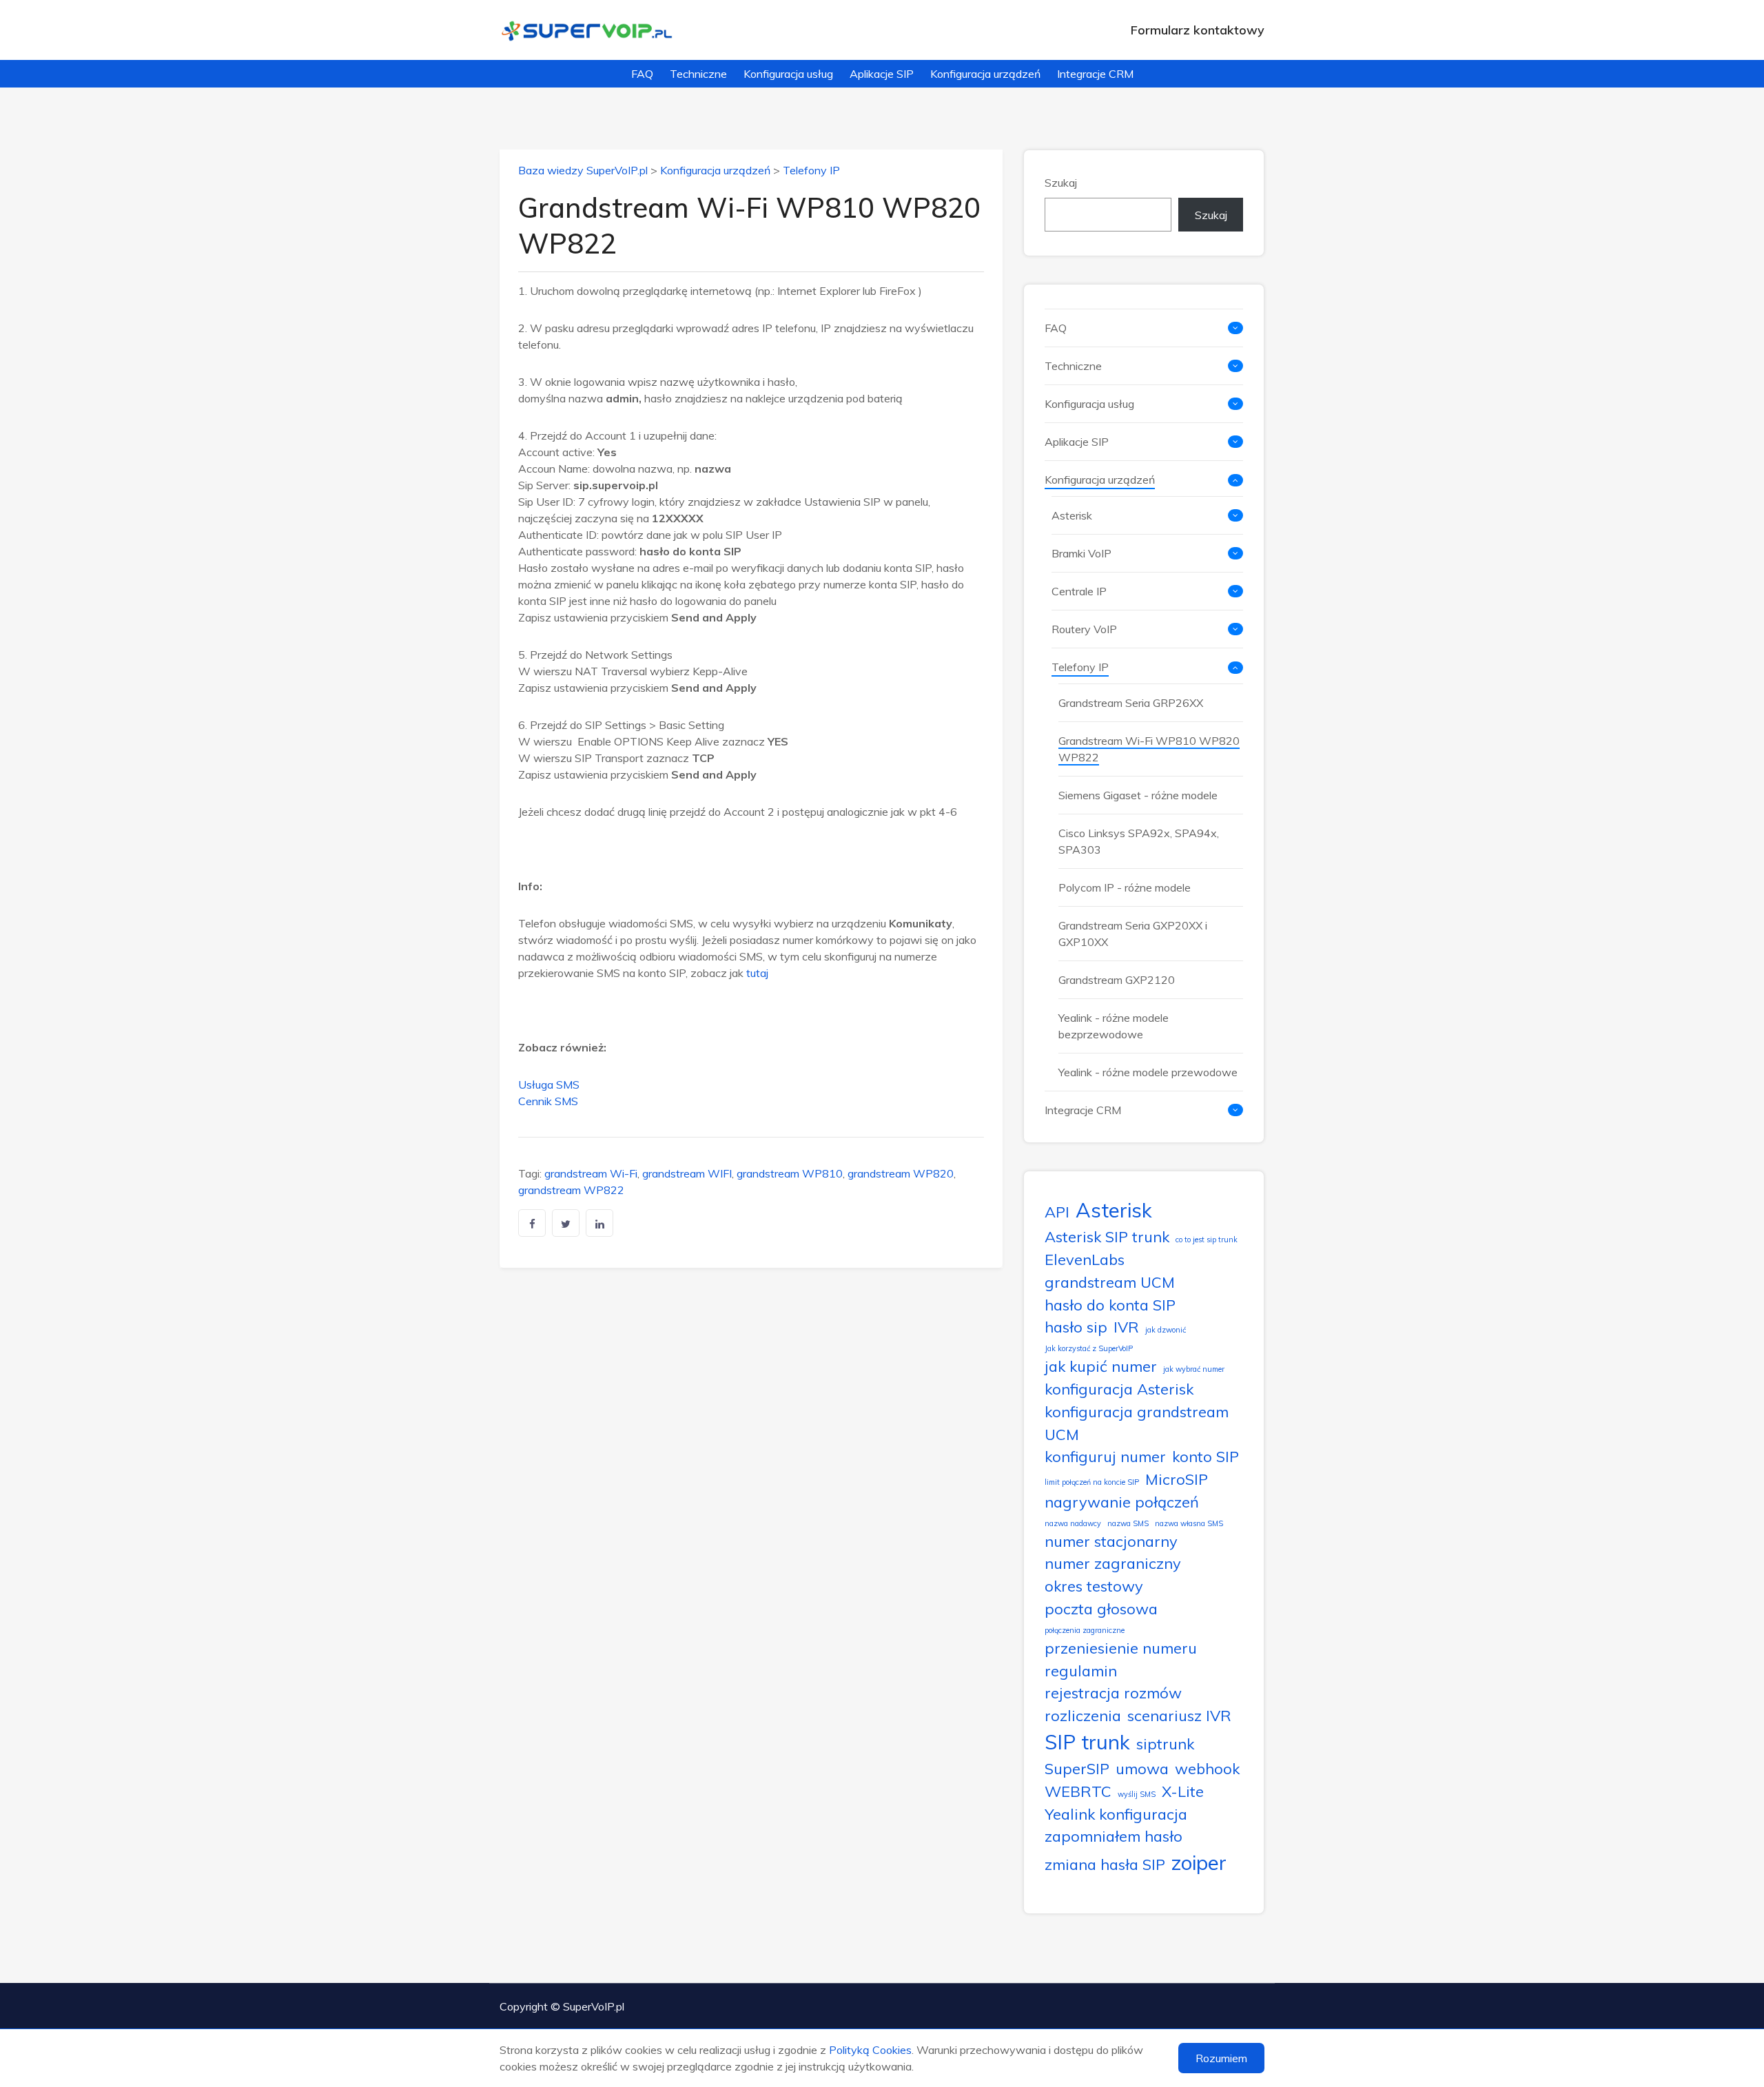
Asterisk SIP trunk (1107, 1236)
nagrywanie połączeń (1122, 1502)
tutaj (757, 973)
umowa (1142, 1768)
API (1057, 1212)
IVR (1126, 1327)
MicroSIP (1177, 1479)
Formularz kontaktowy (1198, 30)
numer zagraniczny (1113, 1563)
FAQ (642, 74)
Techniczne (698, 74)
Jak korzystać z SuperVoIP (1089, 1348)
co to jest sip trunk (1207, 1240)
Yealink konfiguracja (1116, 1814)
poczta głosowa (1101, 1608)
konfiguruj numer (1105, 1456)
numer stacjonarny (1111, 1541)
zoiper (1199, 1862)
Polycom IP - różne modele (1125, 887)
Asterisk (1072, 515)
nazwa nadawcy (1073, 1523)
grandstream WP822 (571, 1190)
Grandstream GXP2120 (1117, 980)
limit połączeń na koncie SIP (1092, 1482)
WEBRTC (1078, 1791)
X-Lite (1183, 1791)
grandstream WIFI (687, 1173)
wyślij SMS (1137, 1794)
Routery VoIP (1084, 629)
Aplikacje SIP (882, 74)
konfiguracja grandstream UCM (1137, 1423)
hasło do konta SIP (1110, 1305)
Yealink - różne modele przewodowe (1148, 1072)
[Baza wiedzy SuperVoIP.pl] (587, 30)
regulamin (1081, 1670)
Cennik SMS (548, 1101)
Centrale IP (1079, 591)
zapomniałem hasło (1114, 1836)
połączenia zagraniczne (1085, 1630)
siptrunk (1165, 1744)
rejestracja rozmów (1113, 1693)
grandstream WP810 (790, 1173)
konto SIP (1206, 1456)
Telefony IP (811, 170)
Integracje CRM (1095, 74)
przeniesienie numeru (1121, 1648)
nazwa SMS (1128, 1523)
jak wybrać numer (1194, 1369)
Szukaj (1061, 183)
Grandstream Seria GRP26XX (1131, 703)
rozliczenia (1083, 1715)
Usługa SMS (549, 1084)
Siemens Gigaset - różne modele (1138, 795)
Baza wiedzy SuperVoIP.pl (583, 170)
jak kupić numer (1101, 1366)
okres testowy (1094, 1586)
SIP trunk (1087, 1742)
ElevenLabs (1085, 1259)
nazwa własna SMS (1189, 1523)
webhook (1207, 1768)
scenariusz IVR (1179, 1715)
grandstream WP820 (901, 1173)
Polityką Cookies (870, 2050)
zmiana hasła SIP (1105, 1864)
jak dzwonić (1166, 1330)
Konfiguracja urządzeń (985, 74)
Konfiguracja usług (788, 74)
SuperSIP (1077, 1768)
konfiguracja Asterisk (1119, 1389)
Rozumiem (1221, 2058)
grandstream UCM (1110, 1282)
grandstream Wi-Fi (591, 1173)
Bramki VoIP (1081, 553)
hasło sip (1076, 1327)
